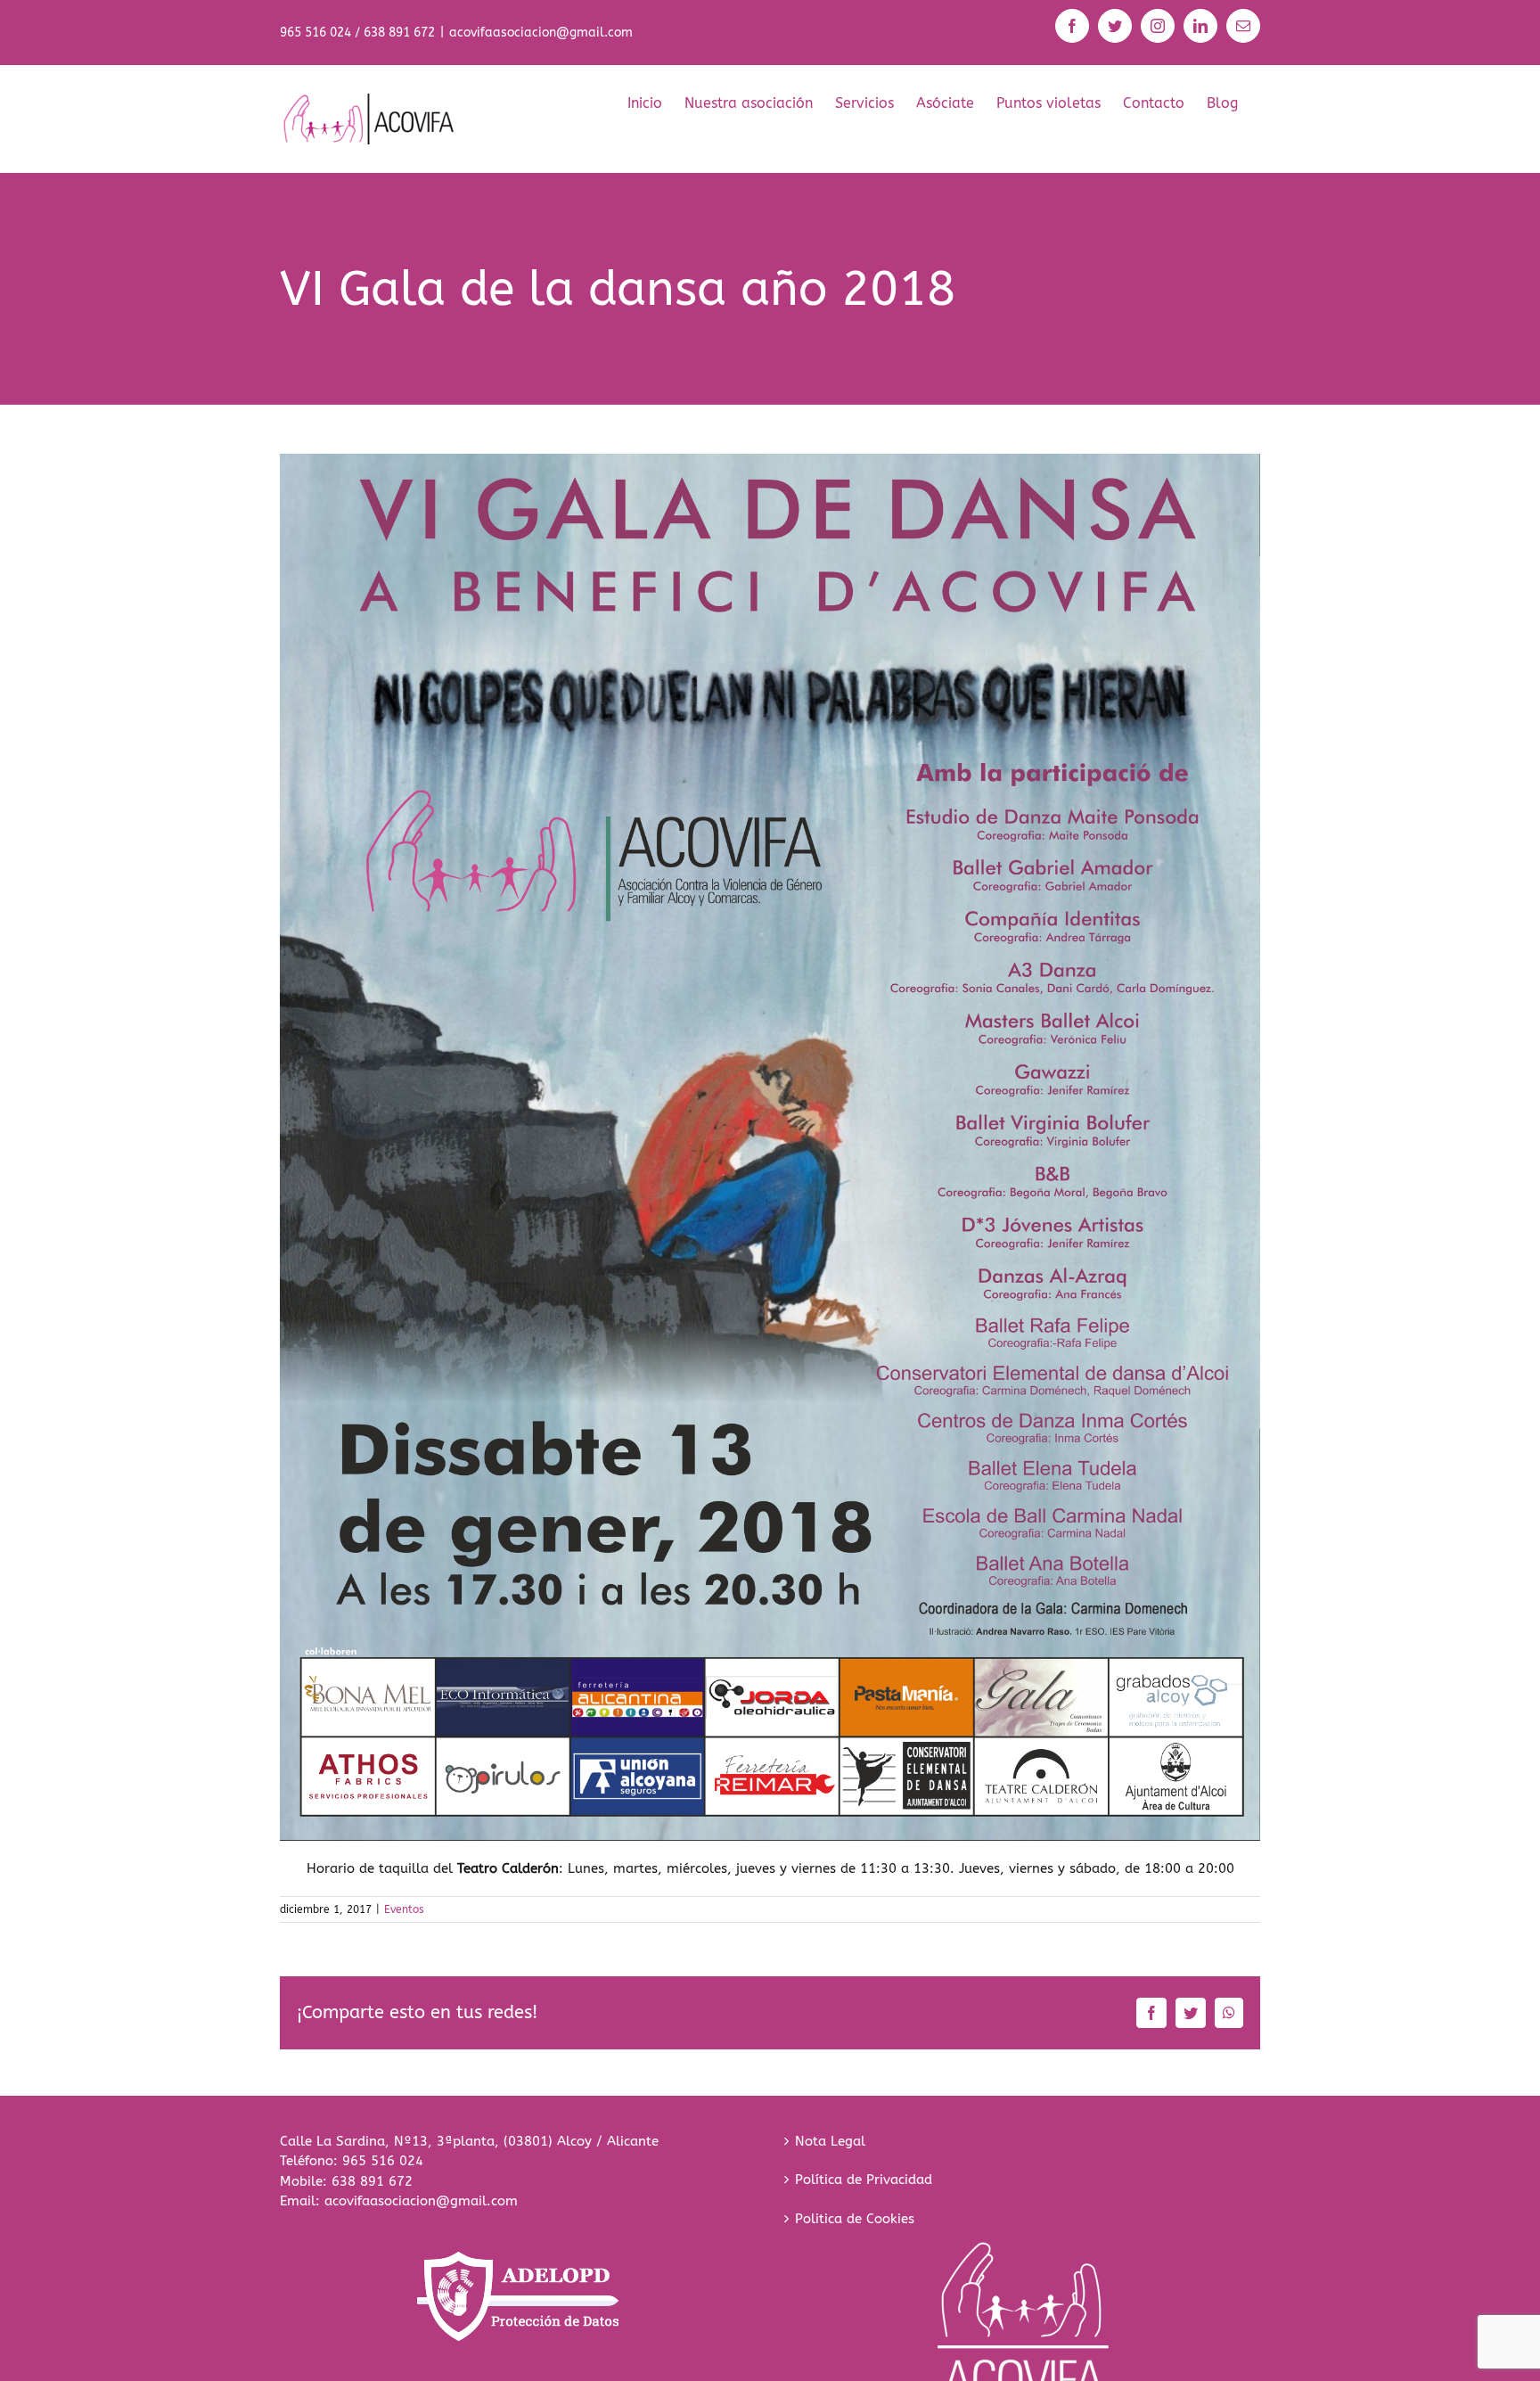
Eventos (404, 1909)
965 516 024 (383, 2161)
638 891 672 (372, 2181)
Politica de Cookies (855, 2219)
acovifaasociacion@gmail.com (541, 33)
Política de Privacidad (864, 2180)
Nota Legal (830, 2141)
